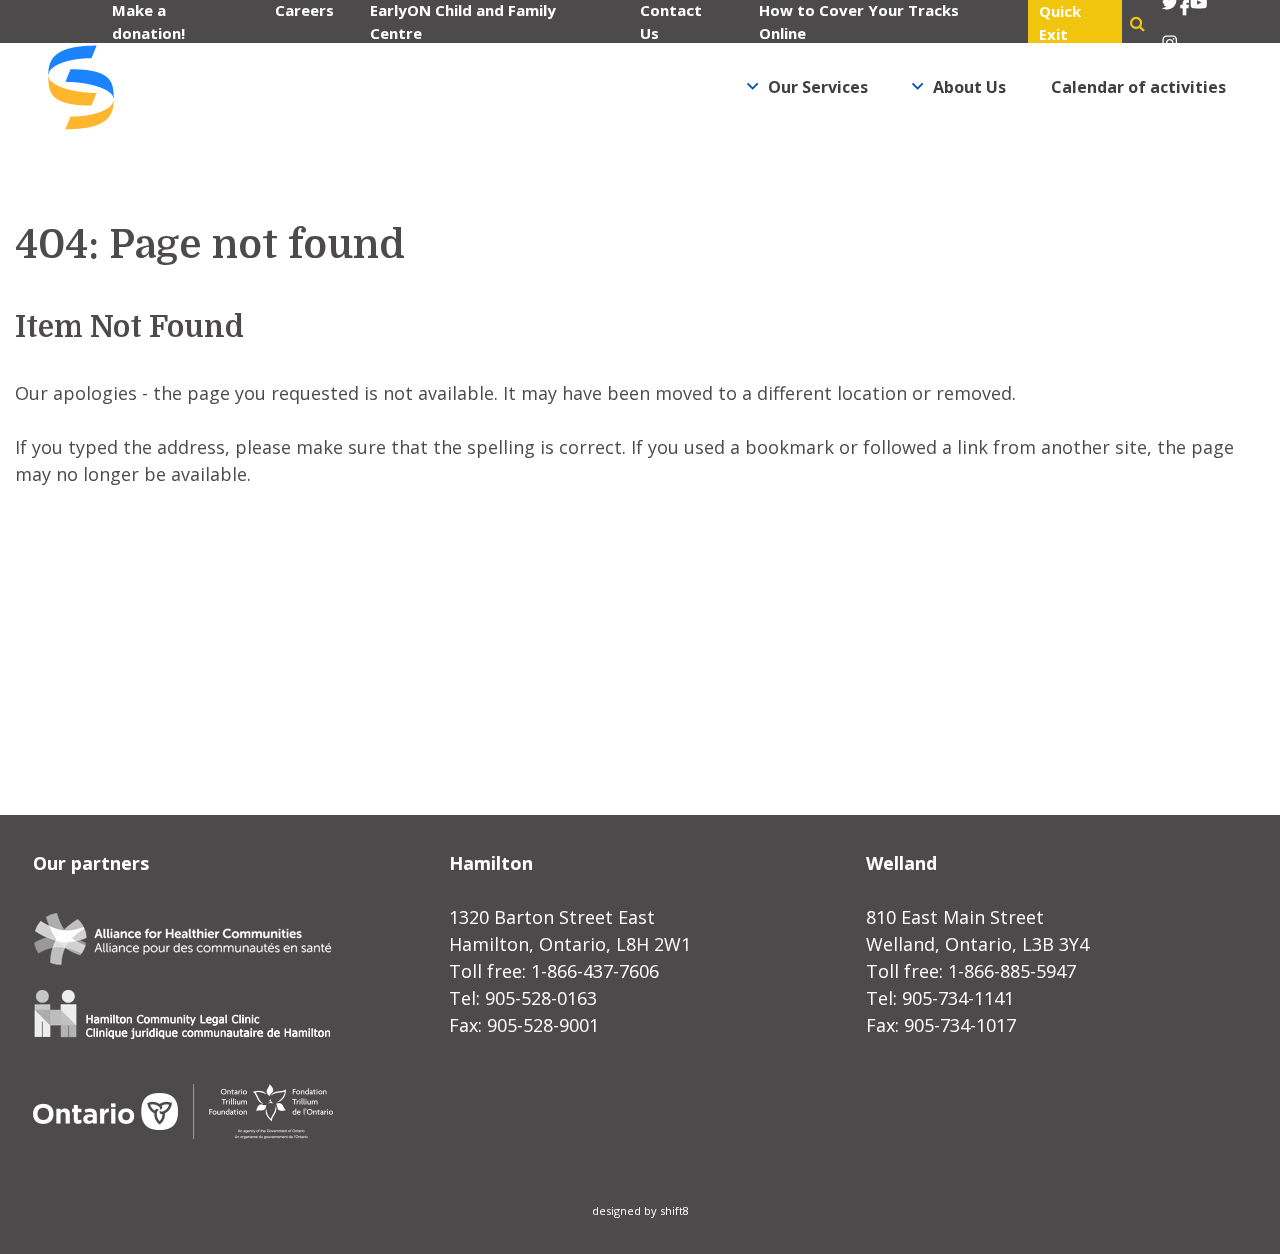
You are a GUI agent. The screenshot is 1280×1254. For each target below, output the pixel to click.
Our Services (818, 87)
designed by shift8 (640, 1210)
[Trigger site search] (1137, 23)
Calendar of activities (1138, 87)
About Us (969, 87)
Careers (304, 10)
